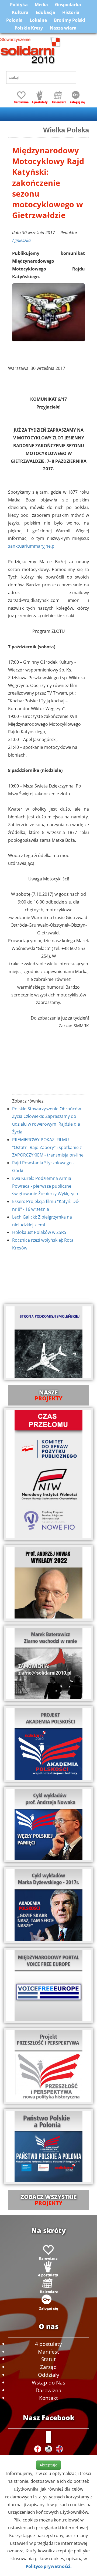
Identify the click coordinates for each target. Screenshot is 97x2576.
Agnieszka (21, 240)
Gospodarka (68, 5)
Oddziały (49, 2375)
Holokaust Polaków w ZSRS (39, 1232)
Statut (48, 2359)
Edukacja (45, 12)
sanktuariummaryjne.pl (32, 546)
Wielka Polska (66, 130)
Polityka (19, 5)
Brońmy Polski (70, 20)
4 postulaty (48, 2344)
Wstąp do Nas (48, 2382)
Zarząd (48, 2367)
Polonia (14, 20)
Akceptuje (48, 2465)
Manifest (48, 2352)
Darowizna (48, 2390)
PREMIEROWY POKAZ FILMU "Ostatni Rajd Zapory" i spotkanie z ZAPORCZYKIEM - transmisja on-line (48, 1147)
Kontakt (48, 2398)
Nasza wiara (63, 28)
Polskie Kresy (29, 28)
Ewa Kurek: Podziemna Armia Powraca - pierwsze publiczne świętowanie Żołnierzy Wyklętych (45, 1186)
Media (41, 5)
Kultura (20, 12)
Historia (71, 12)
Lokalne (38, 20)
